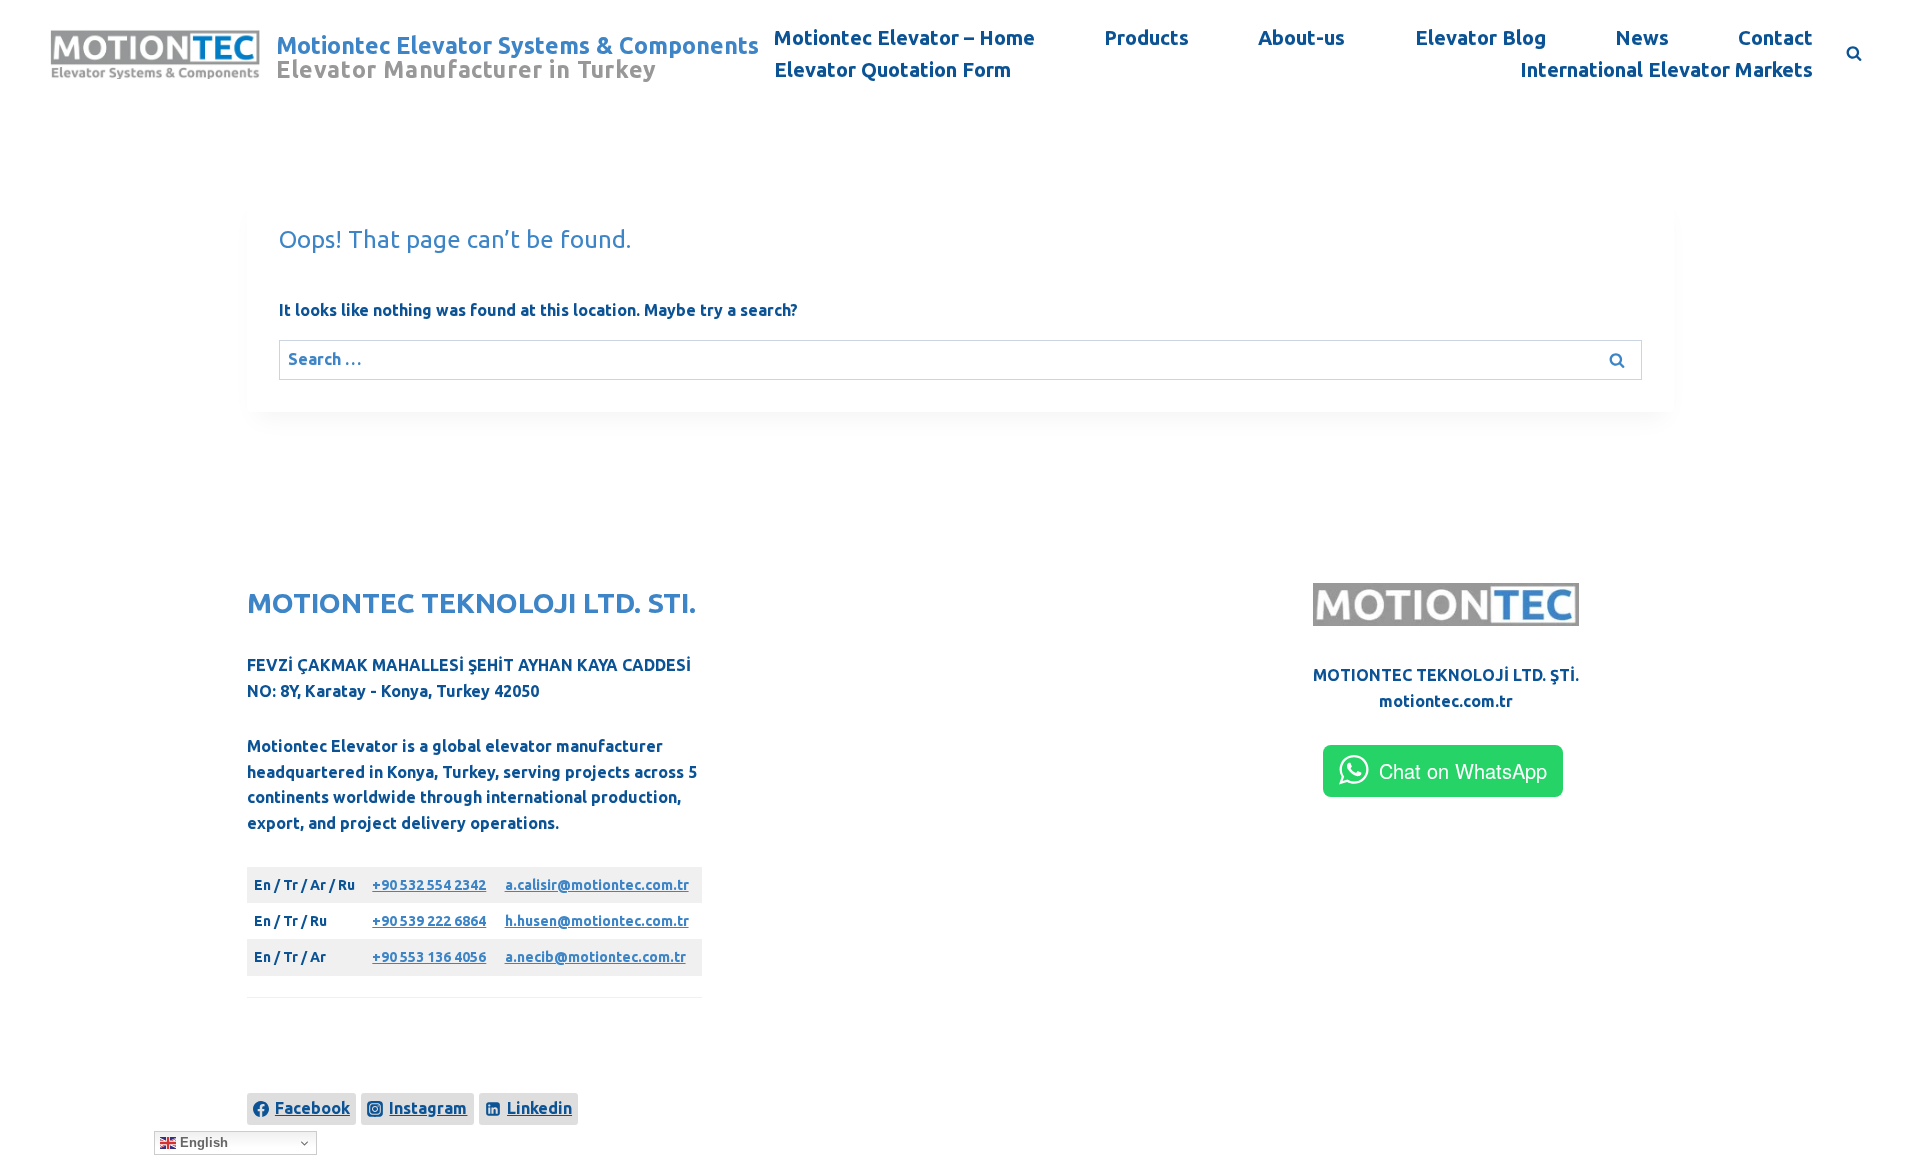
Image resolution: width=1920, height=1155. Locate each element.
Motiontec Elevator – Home (904, 37)
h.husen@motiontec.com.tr (597, 921)
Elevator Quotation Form (892, 69)
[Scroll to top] (1872, 1067)
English (202, 1142)
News (1642, 37)
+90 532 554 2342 (429, 885)
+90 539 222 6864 (429, 921)
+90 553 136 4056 (429, 957)
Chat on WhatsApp (1463, 770)
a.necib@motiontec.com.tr (595, 957)
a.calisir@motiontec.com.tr (597, 885)
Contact (1775, 37)
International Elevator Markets (1666, 69)
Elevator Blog (1480, 37)
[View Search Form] (1854, 54)
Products (1146, 37)
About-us (1301, 37)
